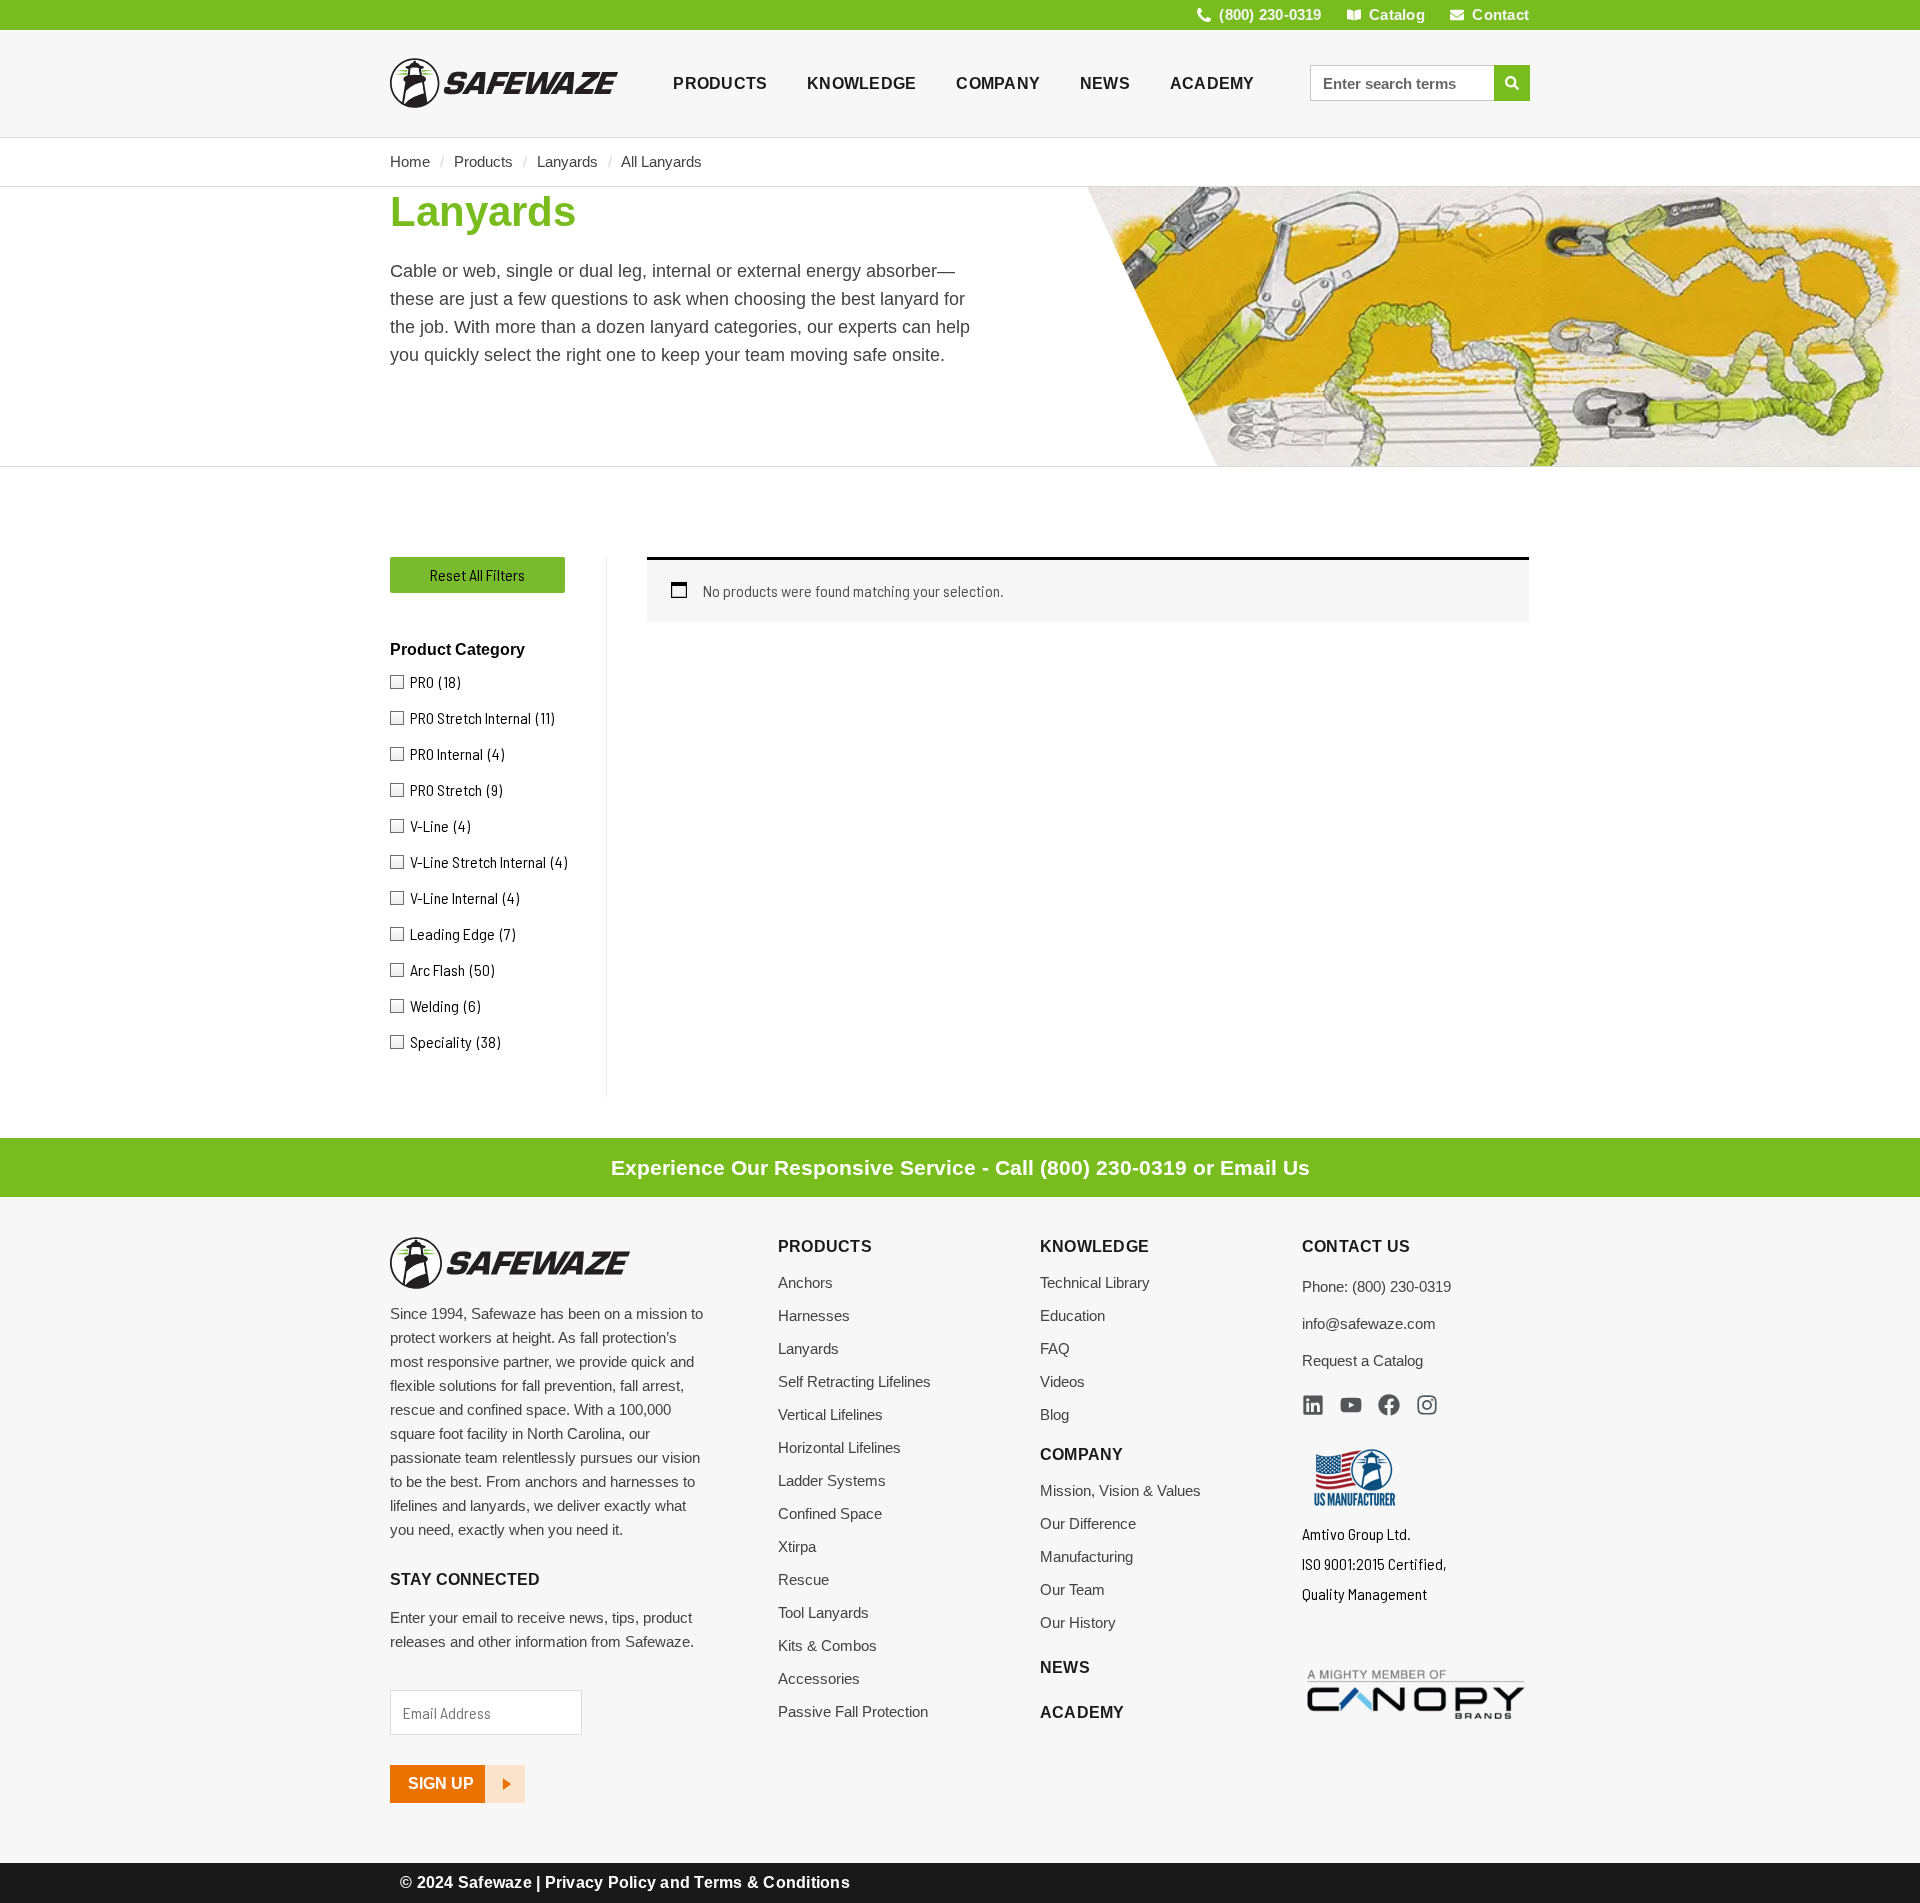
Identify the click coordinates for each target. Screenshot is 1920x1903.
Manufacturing (1086, 1556)
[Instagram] (1427, 1405)
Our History (1078, 1622)
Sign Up (441, 1783)
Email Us (1265, 1167)
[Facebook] (1389, 1405)
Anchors (805, 1282)
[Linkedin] (1313, 1405)
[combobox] (1402, 83)
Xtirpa (797, 1546)
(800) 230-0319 (1113, 1167)
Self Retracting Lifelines (854, 1381)
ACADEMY (1212, 83)
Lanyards (567, 161)
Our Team (1072, 1589)
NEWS (1105, 83)
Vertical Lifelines (830, 1414)
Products (483, 161)
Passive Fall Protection (853, 1711)
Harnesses (814, 1315)
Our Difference (1088, 1523)
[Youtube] (1351, 1405)
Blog (1054, 1414)
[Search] (1512, 83)
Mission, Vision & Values (1120, 1490)
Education (1072, 1315)
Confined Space (830, 1513)
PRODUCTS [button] (720, 83)
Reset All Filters (477, 574)
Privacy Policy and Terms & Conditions (697, 1882)
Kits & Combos (827, 1645)
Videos (1062, 1381)
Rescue (803, 1579)
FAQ (1055, 1348)
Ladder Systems (832, 1480)
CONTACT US (1356, 1246)
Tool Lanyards (823, 1612)
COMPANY (998, 83)
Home (410, 161)
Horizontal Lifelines (839, 1447)
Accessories (819, 1678)
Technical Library (1095, 1282)
